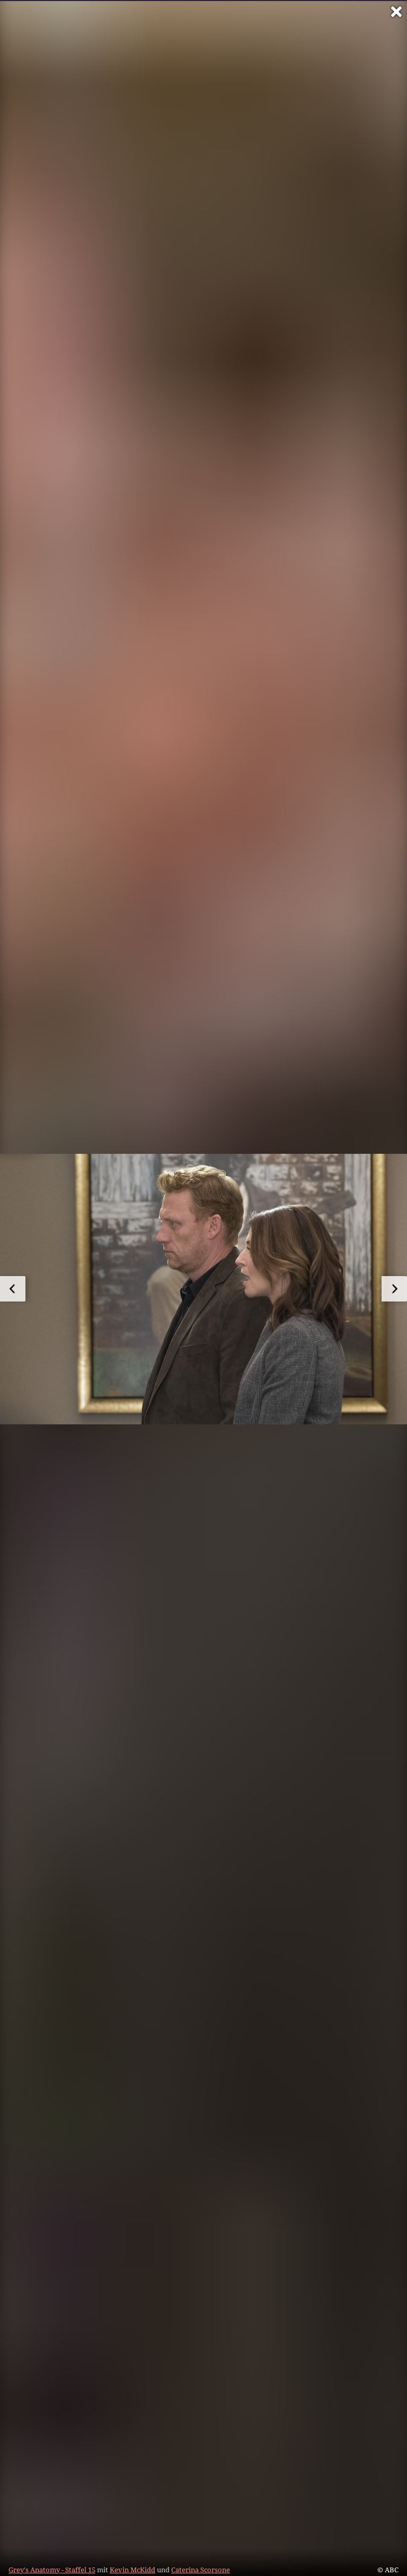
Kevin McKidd (132, 2570)
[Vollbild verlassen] (396, 12)
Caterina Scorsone (201, 2570)
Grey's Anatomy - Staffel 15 (52, 2570)
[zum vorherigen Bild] (13, 1289)
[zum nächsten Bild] (394, 1289)
